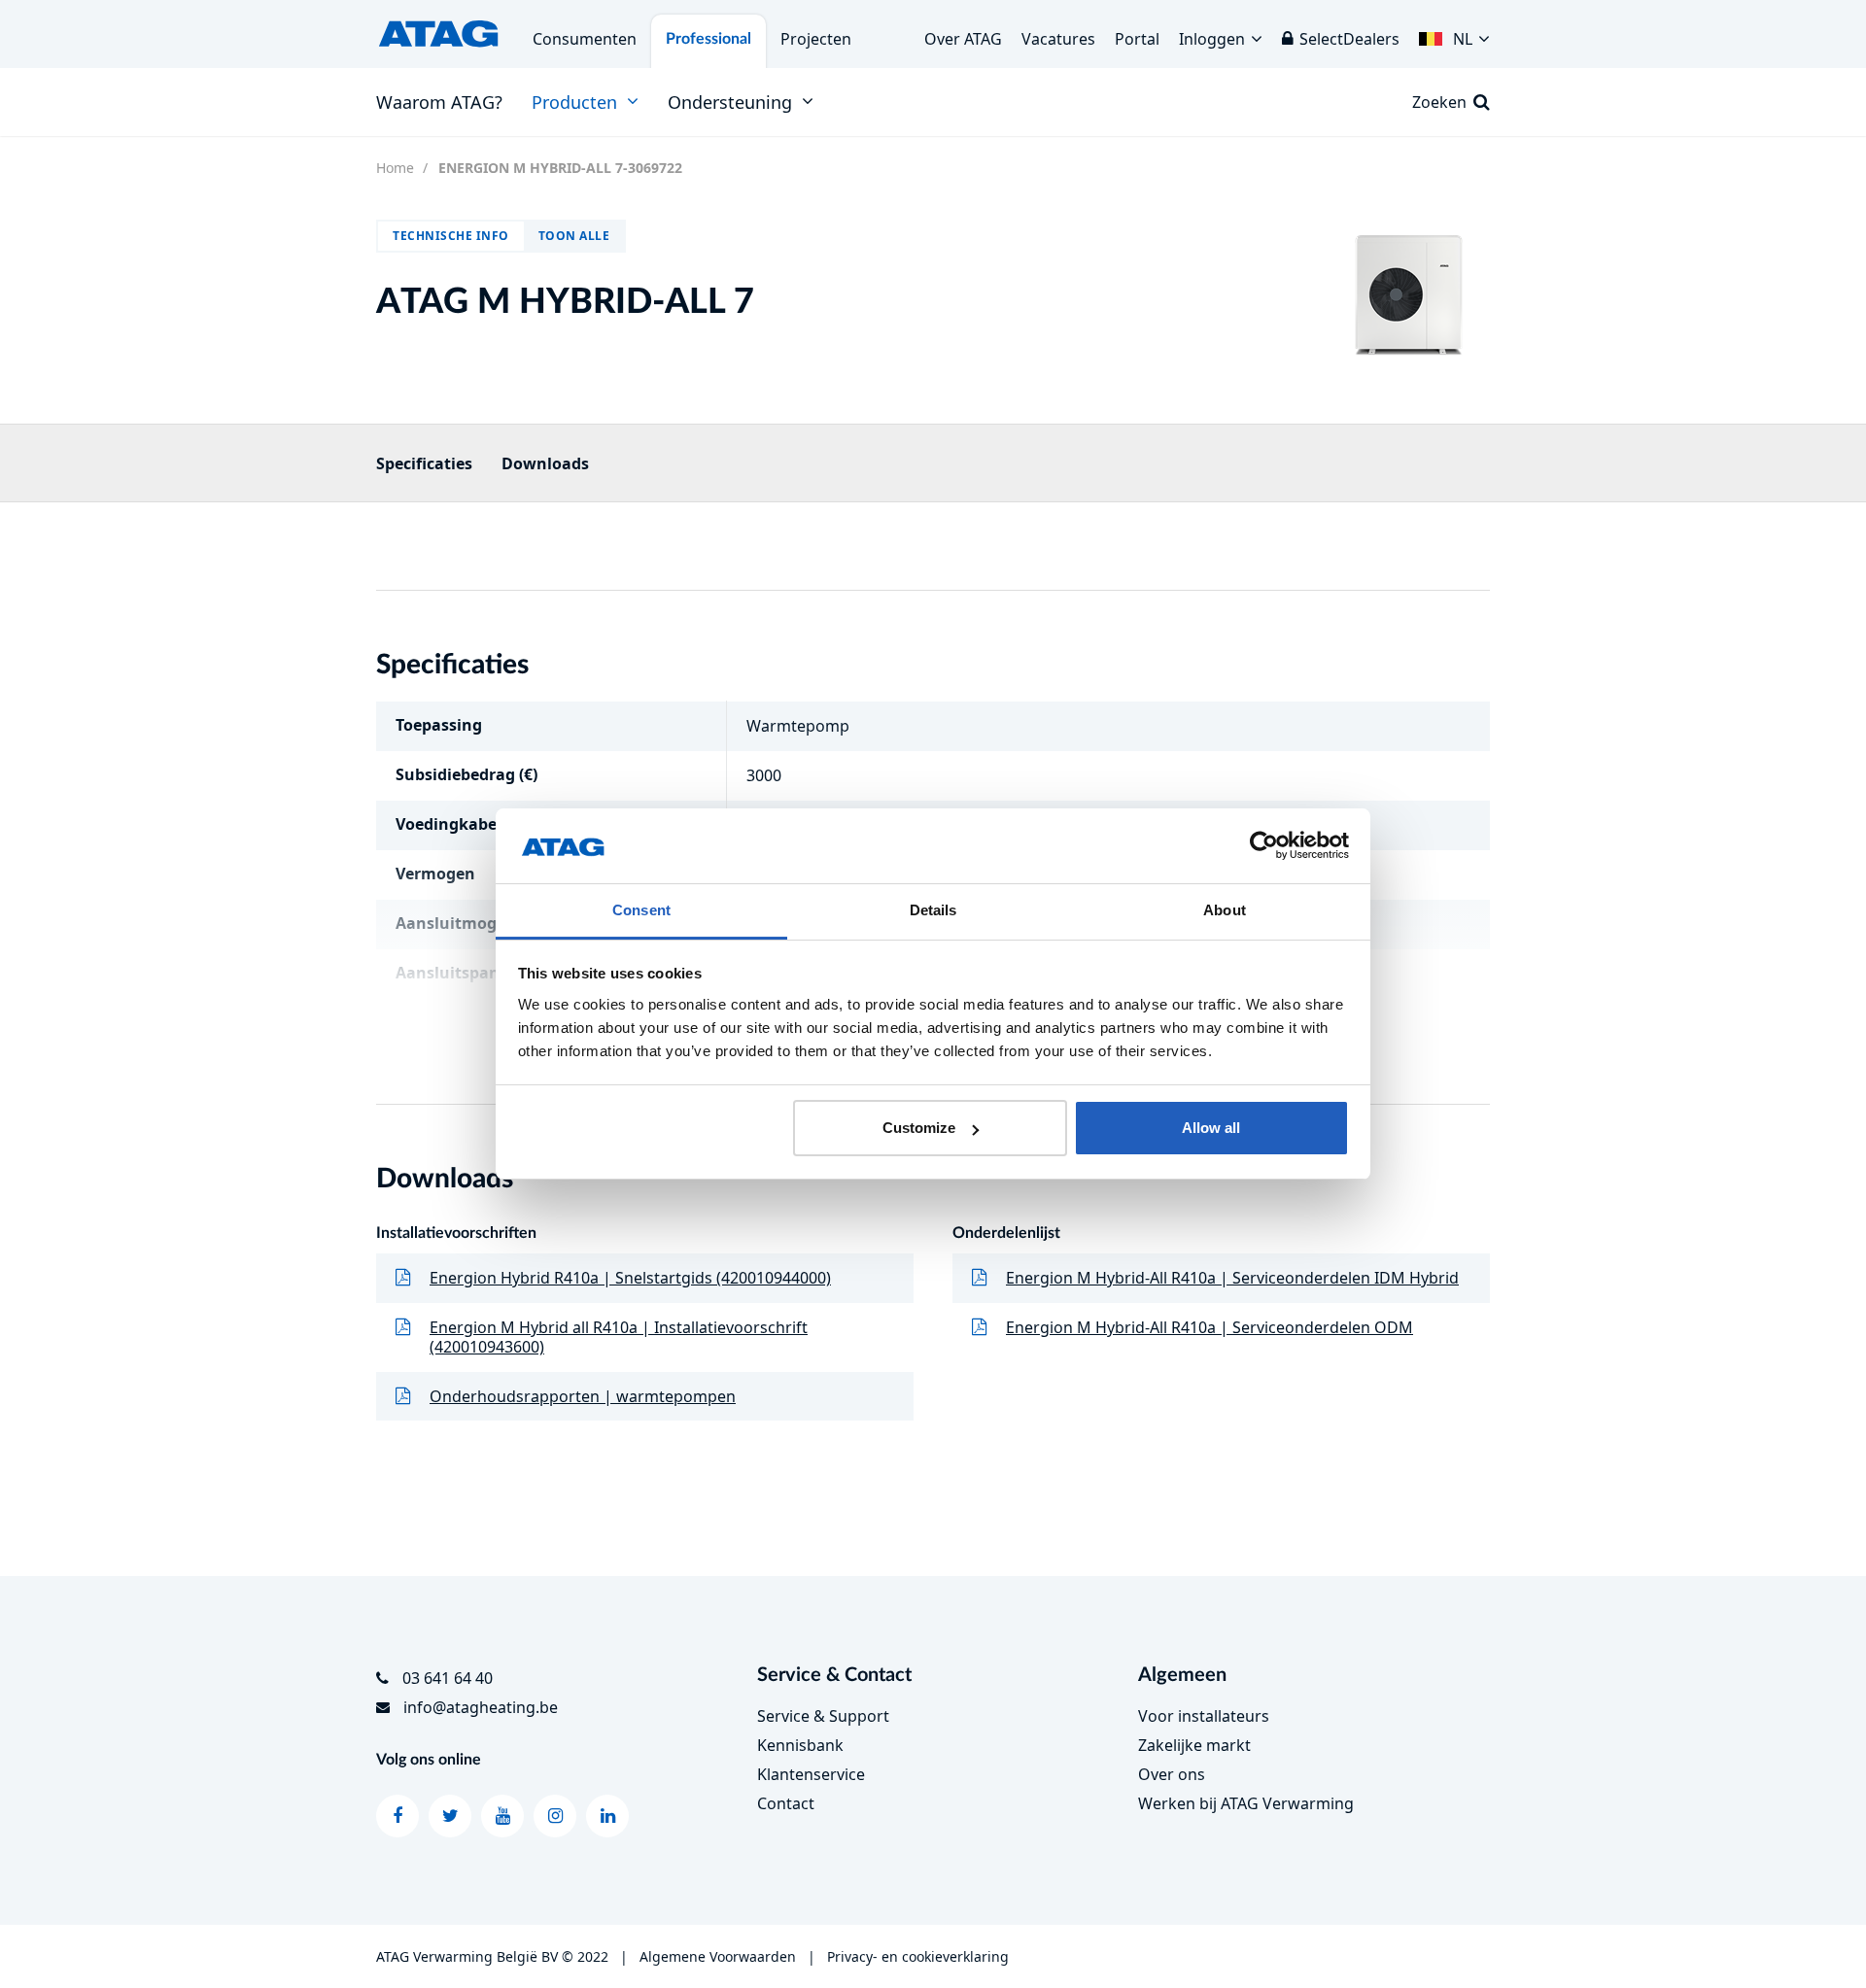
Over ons (1172, 1774)
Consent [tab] (641, 910)
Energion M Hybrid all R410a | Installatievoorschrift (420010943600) (619, 1337)
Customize (919, 1128)
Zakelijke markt (1194, 1745)
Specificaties (424, 463)
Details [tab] (933, 910)
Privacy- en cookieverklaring (918, 1956)
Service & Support (823, 1716)
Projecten (816, 39)
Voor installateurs (1204, 1716)
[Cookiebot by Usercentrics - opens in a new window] (1264, 846)
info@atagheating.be (481, 1707)
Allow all (1211, 1128)
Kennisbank (800, 1745)
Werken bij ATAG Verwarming (1246, 1803)
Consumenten (585, 39)
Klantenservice (811, 1774)
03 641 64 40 (448, 1678)
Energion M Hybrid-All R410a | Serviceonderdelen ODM (1209, 1327)
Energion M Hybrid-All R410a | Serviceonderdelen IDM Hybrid (1232, 1278)
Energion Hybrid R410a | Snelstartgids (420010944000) (630, 1278)
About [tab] (1225, 910)
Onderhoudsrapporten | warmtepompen (583, 1396)
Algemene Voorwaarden (718, 1956)
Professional (708, 39)
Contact (786, 1803)
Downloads (545, 463)
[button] (1454, 34)
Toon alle (574, 236)
